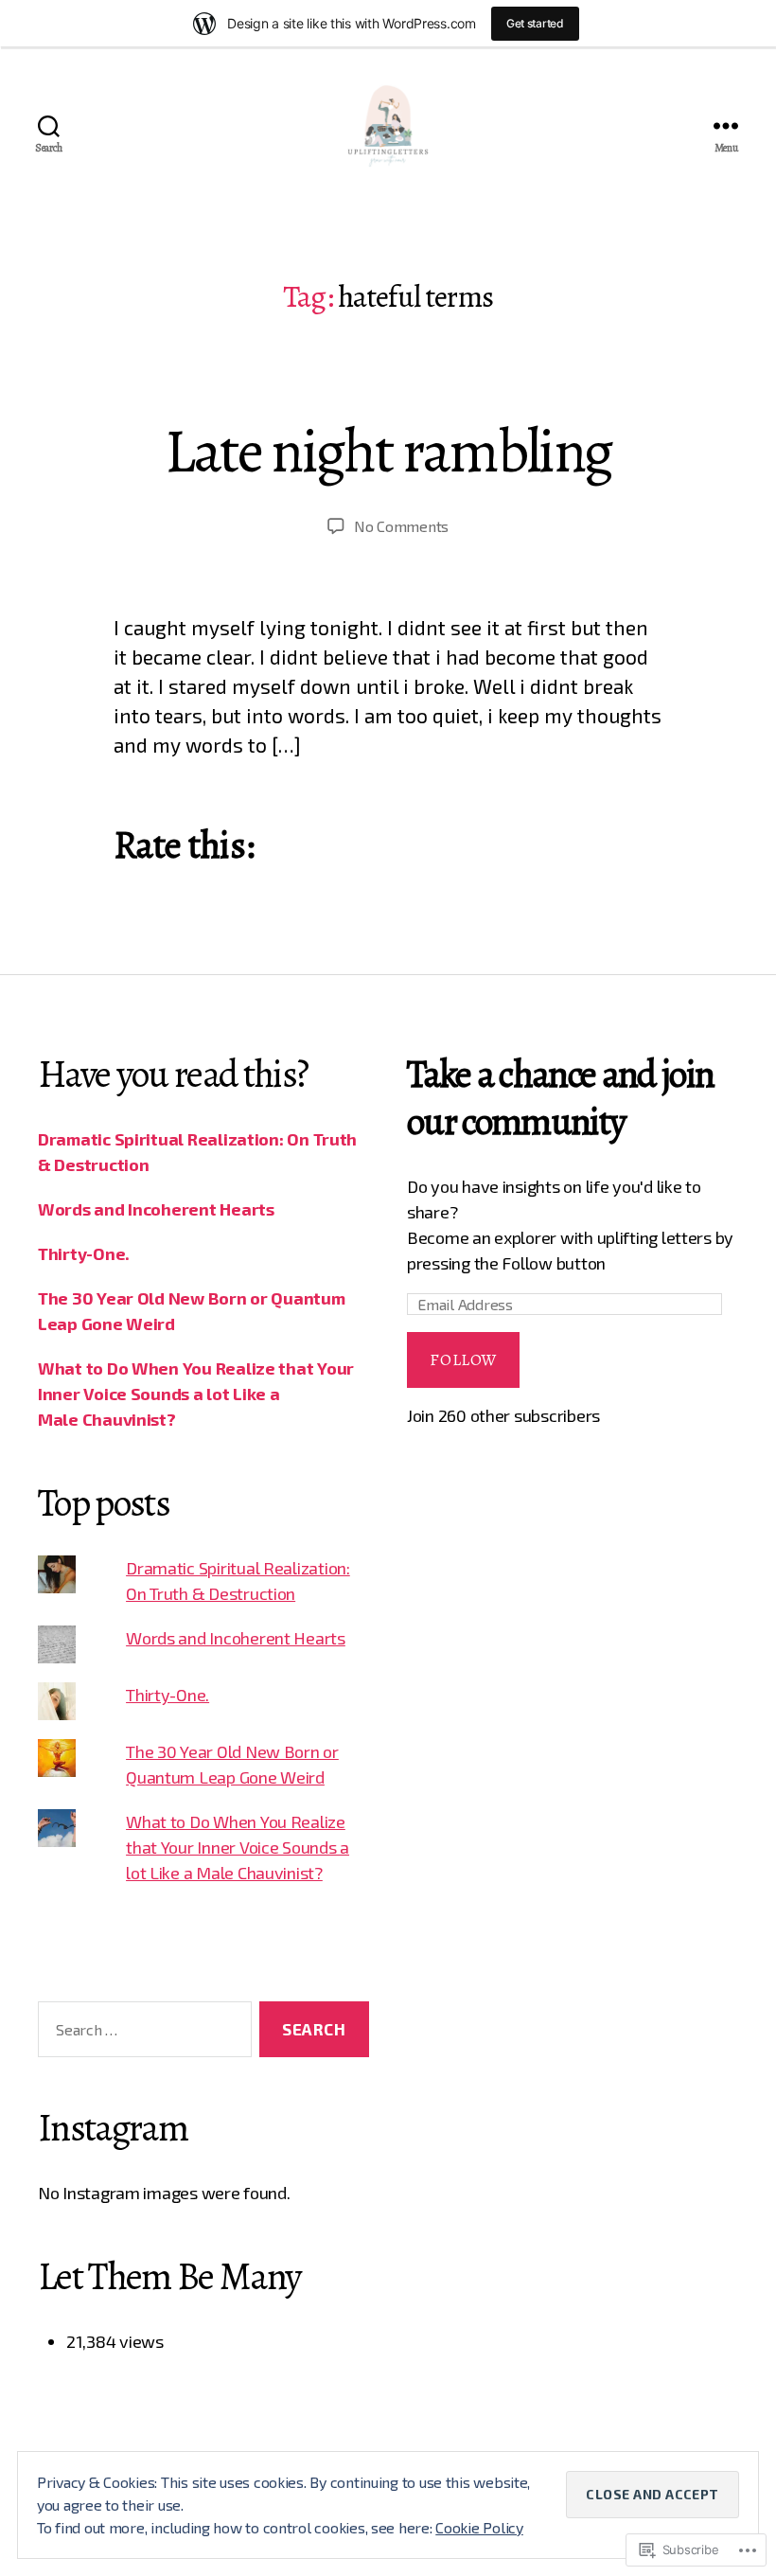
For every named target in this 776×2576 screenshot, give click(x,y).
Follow (463, 1360)
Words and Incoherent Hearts (156, 1209)
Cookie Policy (479, 2527)
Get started (535, 23)
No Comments (401, 526)
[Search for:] (141, 2033)
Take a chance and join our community (560, 1098)
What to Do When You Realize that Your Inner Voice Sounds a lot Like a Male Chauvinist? (196, 1394)
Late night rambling (388, 451)
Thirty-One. (84, 1253)
